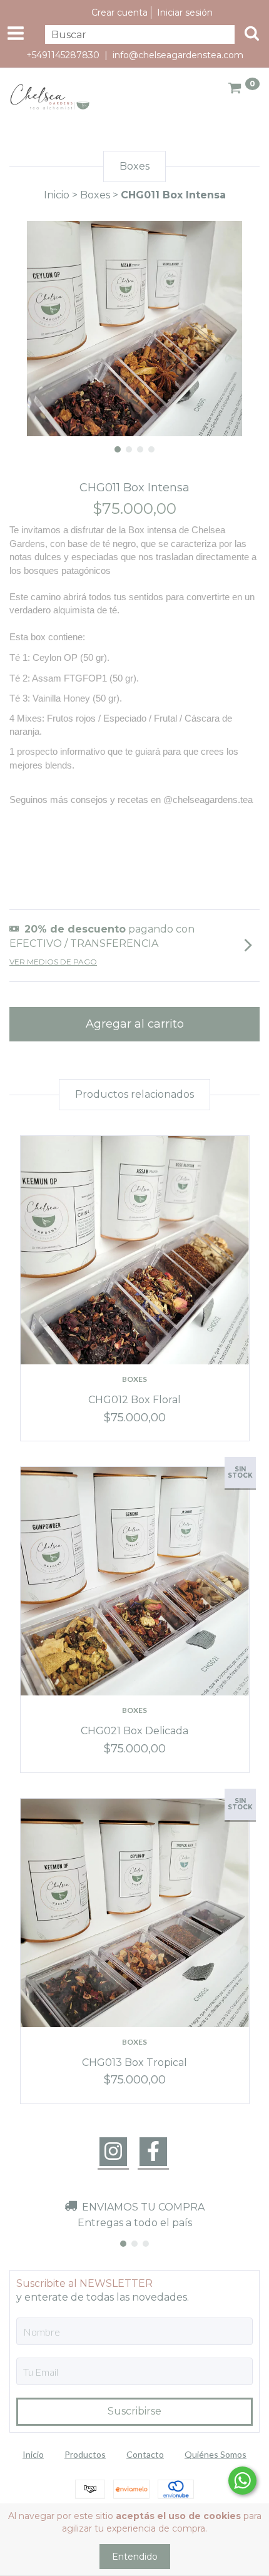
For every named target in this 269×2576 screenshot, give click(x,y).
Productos (85, 2454)
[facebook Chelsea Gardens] (153, 2152)
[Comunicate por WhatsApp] (242, 2481)
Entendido (135, 2557)
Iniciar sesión (185, 13)
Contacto (145, 2454)
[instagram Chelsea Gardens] (113, 2152)
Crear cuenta (119, 13)
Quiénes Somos (216, 2454)
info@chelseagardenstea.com (178, 55)
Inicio (57, 195)
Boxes (95, 195)
